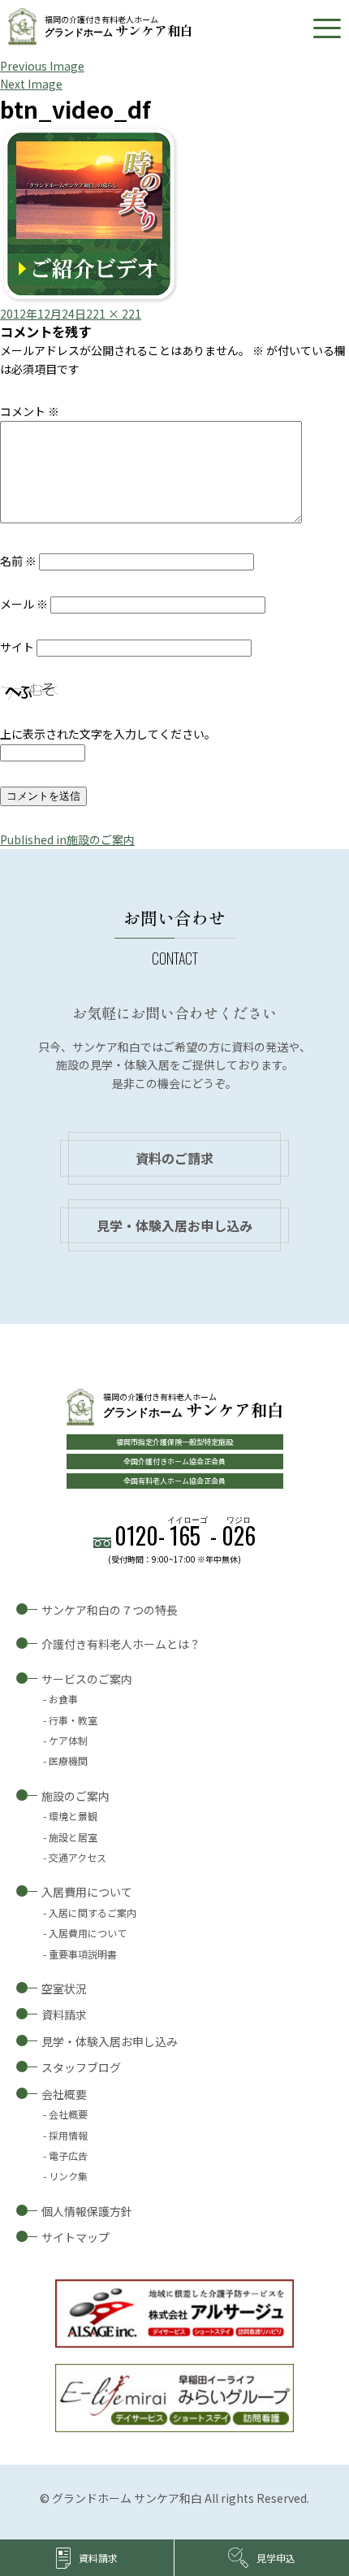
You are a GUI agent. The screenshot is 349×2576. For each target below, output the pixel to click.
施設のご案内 (75, 1796)
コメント (30, 411)
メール (24, 604)
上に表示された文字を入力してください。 (108, 734)
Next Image (31, 84)
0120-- (185, 1535)
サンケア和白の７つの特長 (110, 1610)
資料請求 (64, 2014)
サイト (17, 647)
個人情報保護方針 (87, 2211)
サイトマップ (75, 2237)
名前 (18, 561)
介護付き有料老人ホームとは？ (121, 1644)
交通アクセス (78, 1857)
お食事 (63, 1699)
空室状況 (64, 1988)
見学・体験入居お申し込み (174, 1225)
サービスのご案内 (87, 1679)
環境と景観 (73, 1816)
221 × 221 (114, 314)
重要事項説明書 (83, 1954)
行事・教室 (73, 1720)
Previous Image (42, 66)
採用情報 (68, 2135)
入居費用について (87, 1892)
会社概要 (64, 2094)
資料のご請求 (174, 1158)
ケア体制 (68, 1740)
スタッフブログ (81, 2067)
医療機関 (68, 1761)
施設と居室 (73, 1837)
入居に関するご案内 (93, 1912)
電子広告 (68, 2155)
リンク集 (68, 2176)
